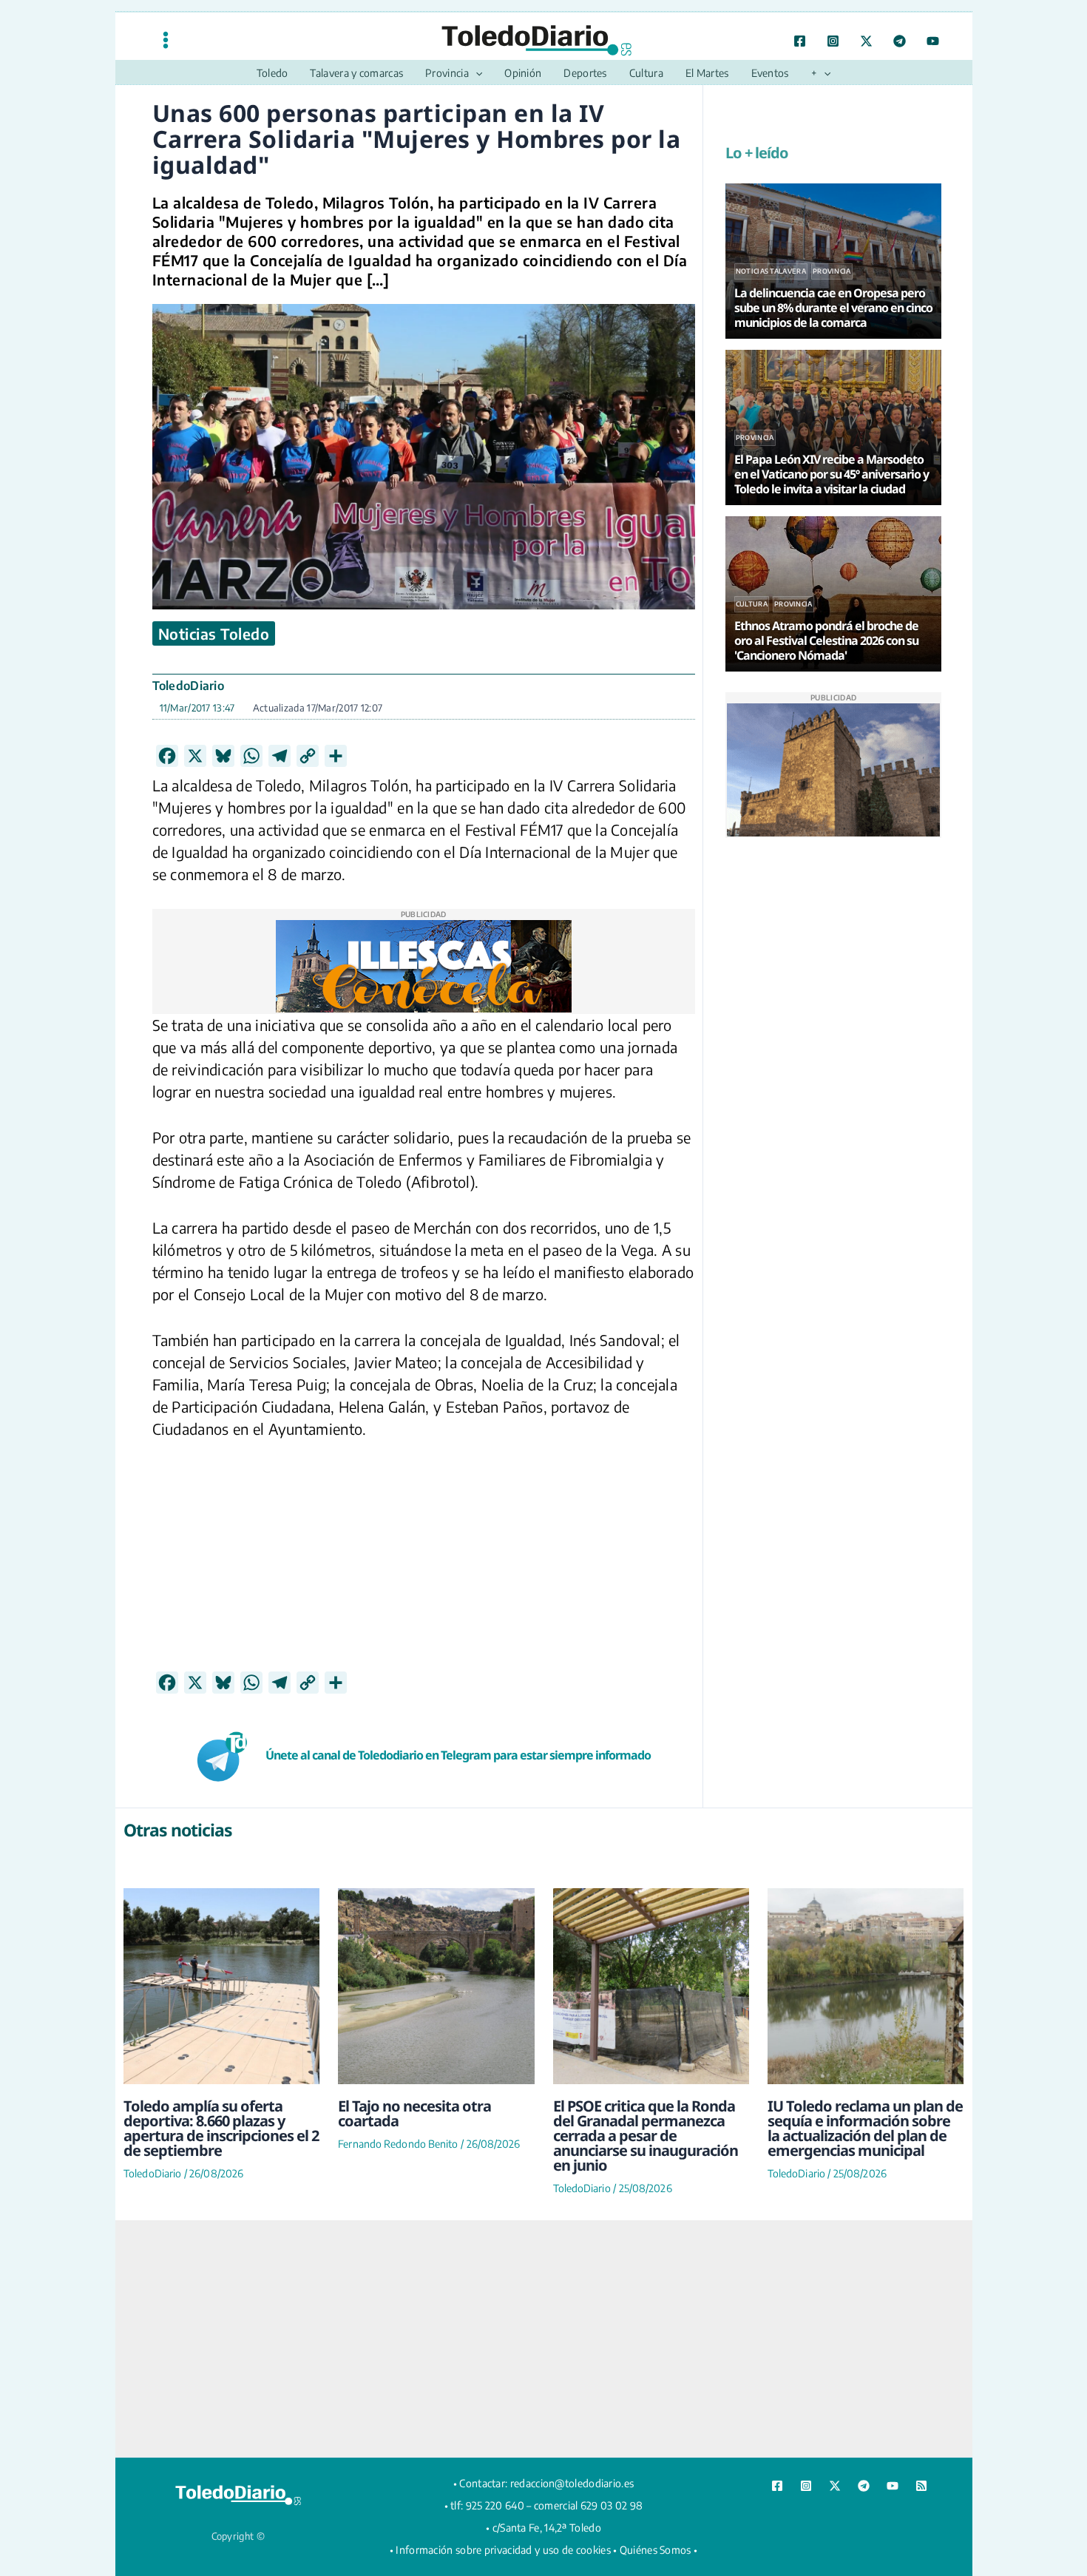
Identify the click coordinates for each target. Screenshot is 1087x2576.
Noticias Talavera (771, 271)
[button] (475, 73)
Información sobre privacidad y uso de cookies (503, 2550)
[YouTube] (933, 41)
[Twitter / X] (866, 41)
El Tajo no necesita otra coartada (414, 2113)
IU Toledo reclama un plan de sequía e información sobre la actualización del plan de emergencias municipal (865, 2128)
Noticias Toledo (214, 633)
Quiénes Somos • (659, 2550)
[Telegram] (900, 41)
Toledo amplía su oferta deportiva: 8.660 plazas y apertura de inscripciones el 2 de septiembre (221, 2128)
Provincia (832, 271)
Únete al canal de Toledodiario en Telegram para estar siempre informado (458, 1755)
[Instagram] (833, 41)
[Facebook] (800, 41)
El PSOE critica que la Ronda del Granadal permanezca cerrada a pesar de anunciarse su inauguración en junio (646, 2136)
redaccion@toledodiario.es (572, 2483)
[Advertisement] (424, 1567)
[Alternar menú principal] (166, 40)
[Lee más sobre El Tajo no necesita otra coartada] (436, 1986)
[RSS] (921, 2486)
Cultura (752, 604)
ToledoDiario (189, 686)
